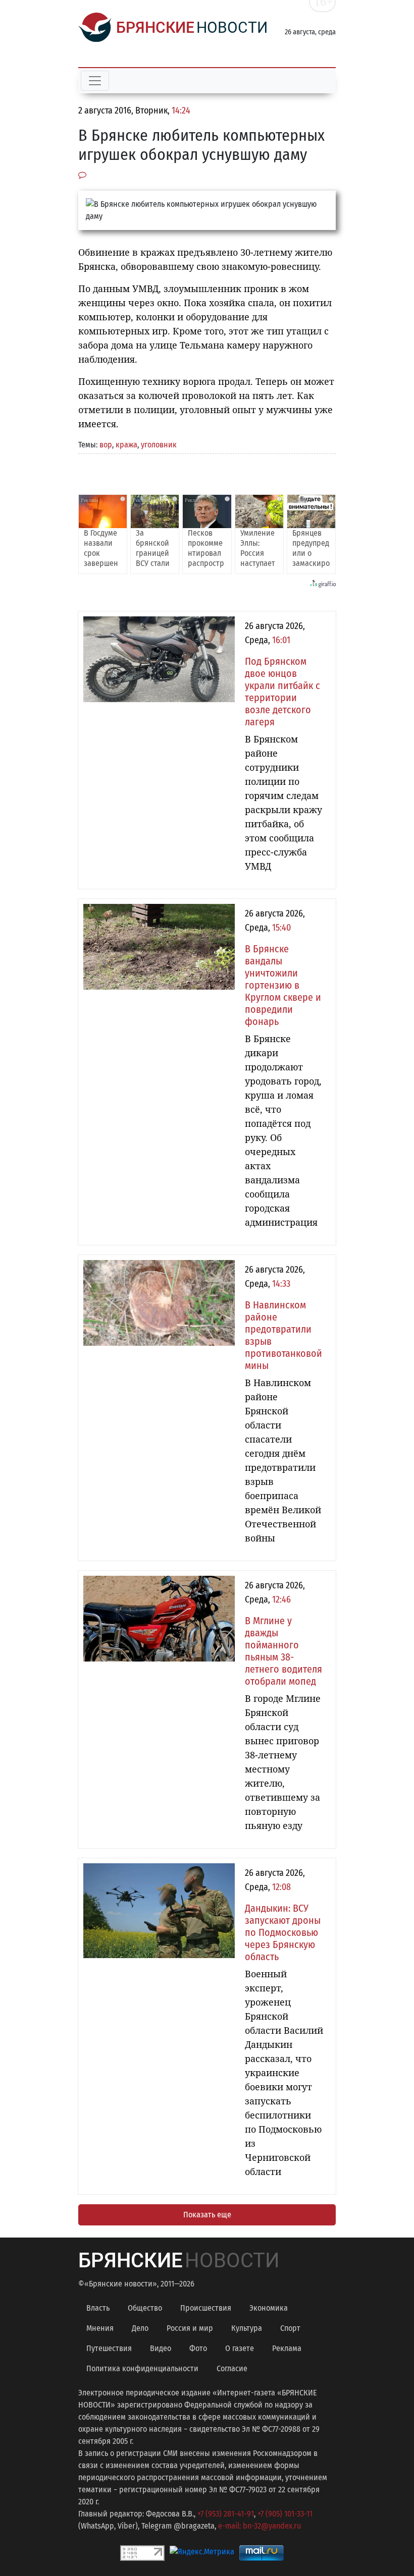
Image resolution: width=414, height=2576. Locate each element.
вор (106, 445)
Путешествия (109, 2348)
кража (126, 445)
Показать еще (207, 2215)
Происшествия (206, 2308)
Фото (198, 2348)
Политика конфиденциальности (142, 2368)
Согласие (232, 2368)
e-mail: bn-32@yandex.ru (260, 2526)
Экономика (269, 2308)
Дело (140, 2328)
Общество (145, 2308)
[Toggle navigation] (95, 81)
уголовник (159, 445)
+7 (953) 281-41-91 (226, 2514)
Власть (98, 2308)
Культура (247, 2328)
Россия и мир (190, 2328)
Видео (161, 2348)
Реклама (287, 2348)
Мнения (100, 2328)
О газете (240, 2348)
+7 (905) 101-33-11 (285, 2514)
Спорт (290, 2328)
